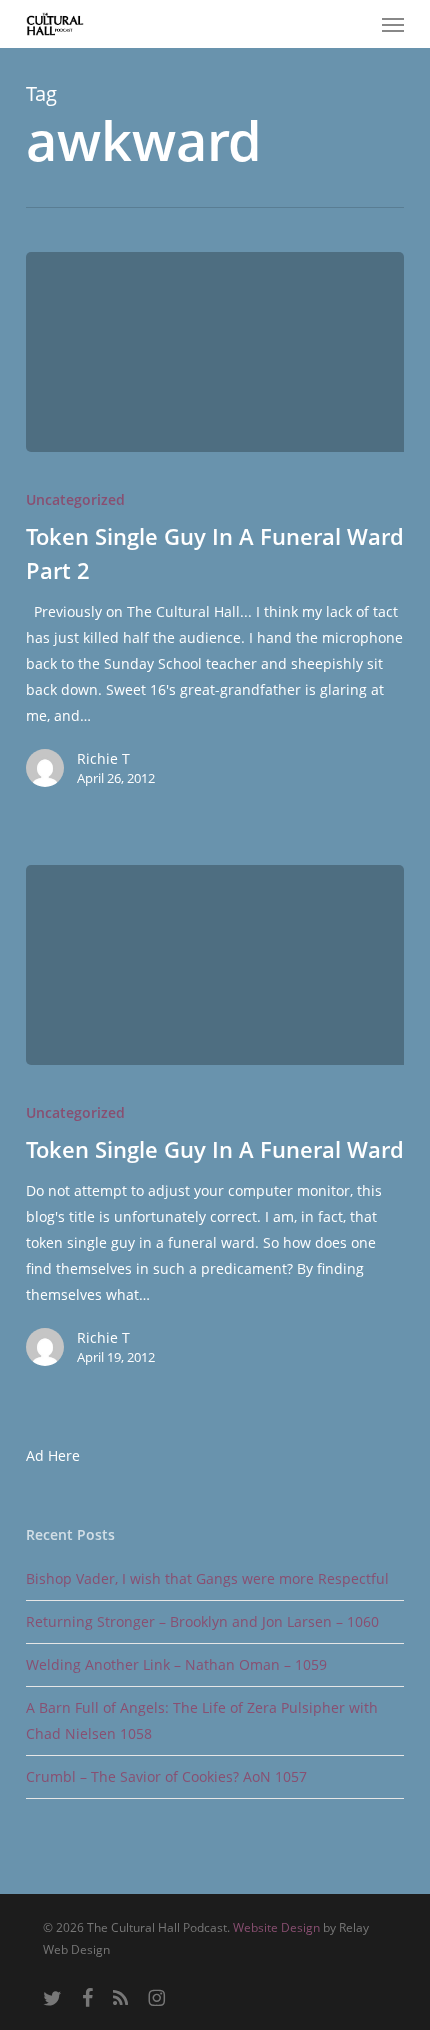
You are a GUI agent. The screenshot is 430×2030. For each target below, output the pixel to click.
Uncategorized (75, 499)
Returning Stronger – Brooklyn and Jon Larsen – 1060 (202, 1621)
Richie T (103, 758)
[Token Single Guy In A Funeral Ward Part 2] (215, 352)
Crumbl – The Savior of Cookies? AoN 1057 (166, 1776)
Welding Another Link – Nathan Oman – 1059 (176, 1664)
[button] (393, 24)
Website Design (276, 1927)
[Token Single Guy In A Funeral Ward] (215, 965)
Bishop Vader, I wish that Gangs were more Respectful (207, 1578)
